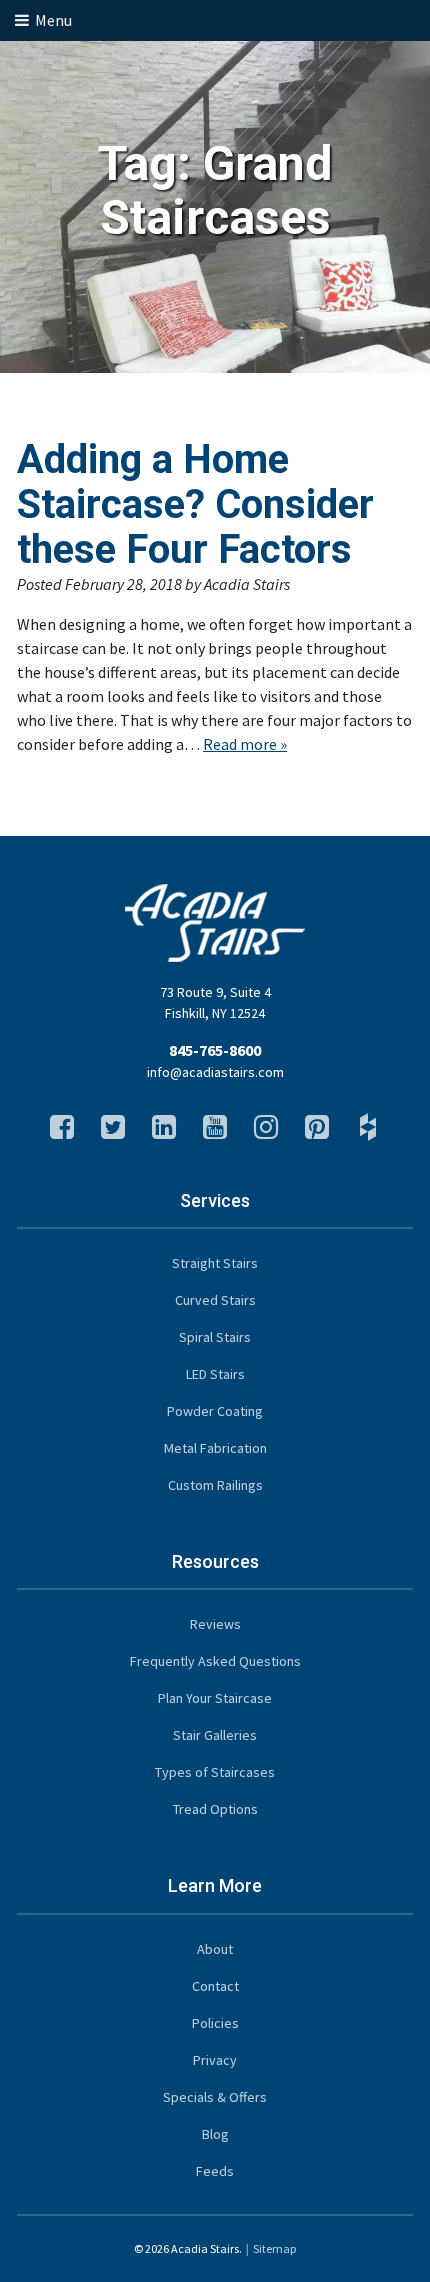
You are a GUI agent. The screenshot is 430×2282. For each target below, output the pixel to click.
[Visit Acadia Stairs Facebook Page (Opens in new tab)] (62, 1132)
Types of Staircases (215, 1772)
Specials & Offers (215, 2097)
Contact (215, 1986)
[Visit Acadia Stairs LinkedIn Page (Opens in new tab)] (164, 1132)
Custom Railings (215, 1485)
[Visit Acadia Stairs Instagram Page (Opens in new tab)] (266, 1132)
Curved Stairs (215, 1300)
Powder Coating (215, 1411)
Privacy (215, 2060)
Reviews (215, 1624)
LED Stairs (215, 1374)
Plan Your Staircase (215, 1698)
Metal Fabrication (215, 1448)
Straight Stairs (215, 1263)
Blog (215, 2134)
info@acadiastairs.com (215, 1072)
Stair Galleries (215, 1735)
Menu (52, 20)
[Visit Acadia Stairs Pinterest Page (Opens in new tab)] (317, 1132)
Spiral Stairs (215, 1337)
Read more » (245, 744)
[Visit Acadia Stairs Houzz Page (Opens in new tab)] (368, 1132)
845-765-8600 (215, 1050)
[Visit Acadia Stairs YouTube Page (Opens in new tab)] (215, 1132)
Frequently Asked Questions (215, 1661)
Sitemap (274, 2248)
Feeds (215, 2171)
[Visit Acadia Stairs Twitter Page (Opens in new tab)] (113, 1132)
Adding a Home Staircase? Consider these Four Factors (195, 504)
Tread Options (215, 1809)
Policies (215, 2023)
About (215, 1949)
